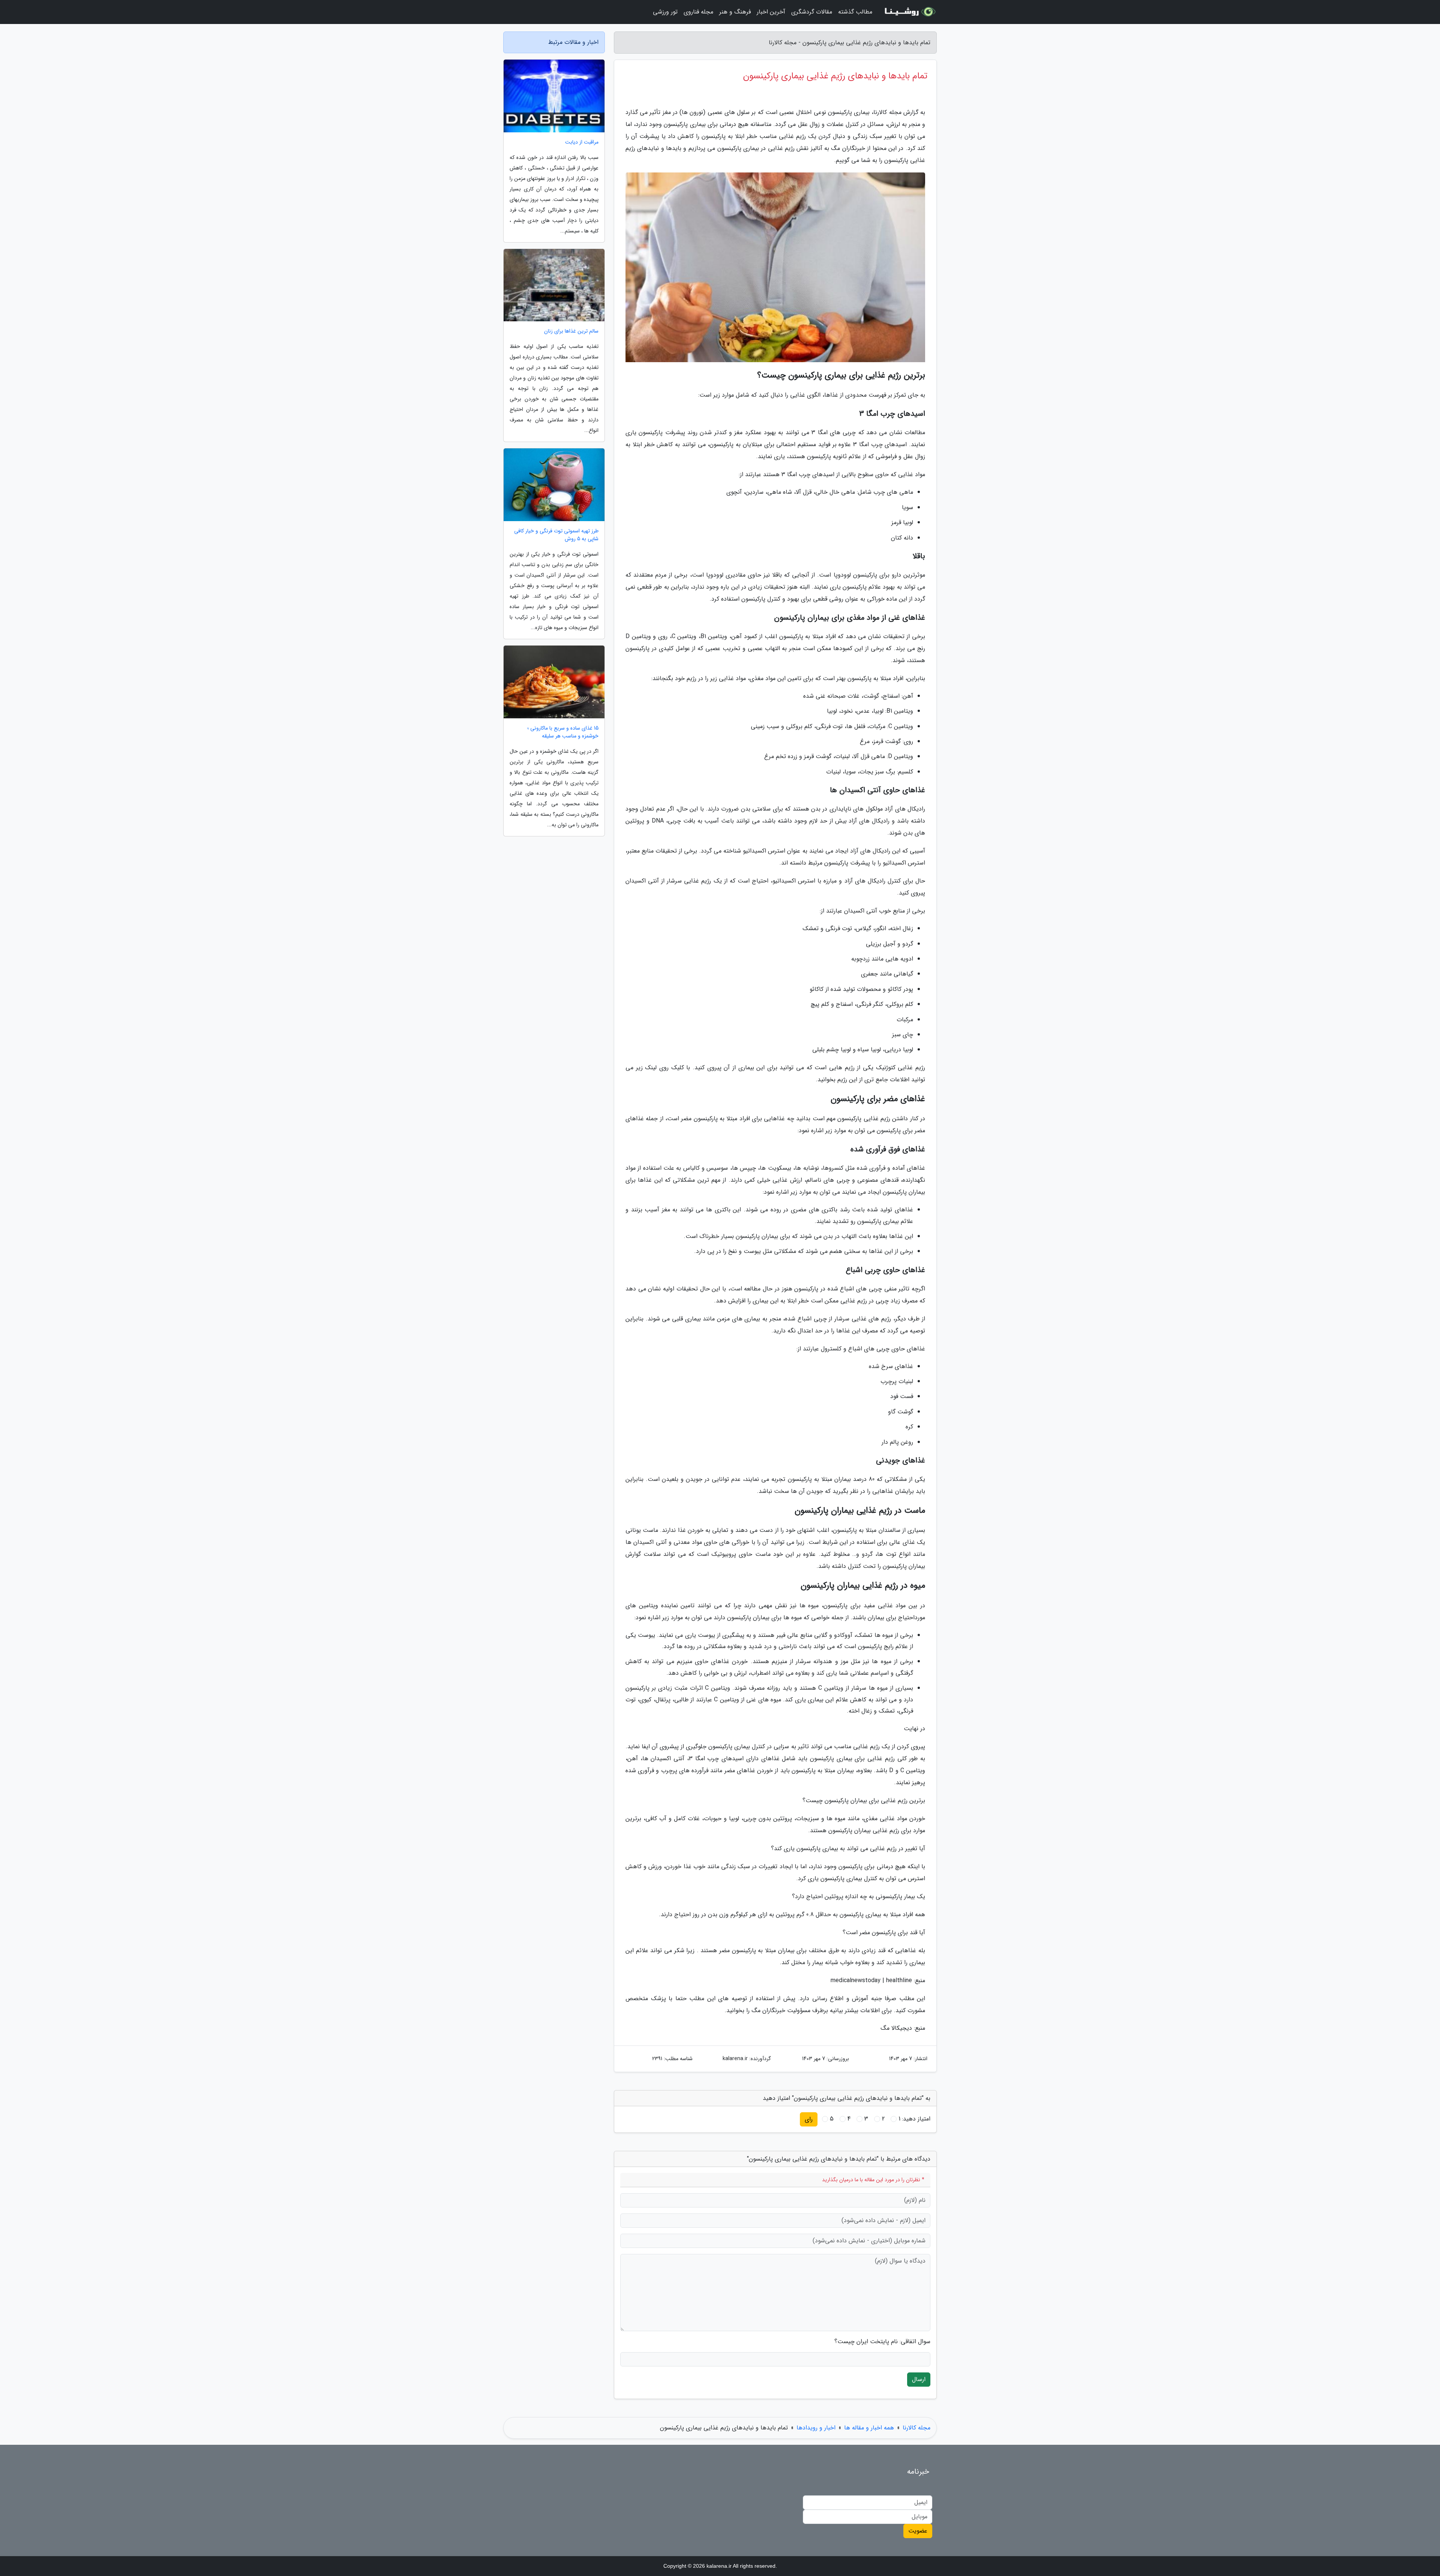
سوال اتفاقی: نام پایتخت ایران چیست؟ (882, 2342)
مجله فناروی (698, 12)
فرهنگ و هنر (735, 12)
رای (809, 2119)
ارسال (919, 2379)
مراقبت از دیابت (582, 142)
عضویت (918, 2531)
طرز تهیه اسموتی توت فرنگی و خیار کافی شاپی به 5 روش (556, 535)
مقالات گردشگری (812, 12)
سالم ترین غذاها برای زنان (571, 331)
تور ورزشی (665, 12)
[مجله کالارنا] (909, 12)
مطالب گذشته (855, 12)
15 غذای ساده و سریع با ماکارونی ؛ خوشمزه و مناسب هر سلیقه (563, 732)
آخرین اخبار (771, 12)
